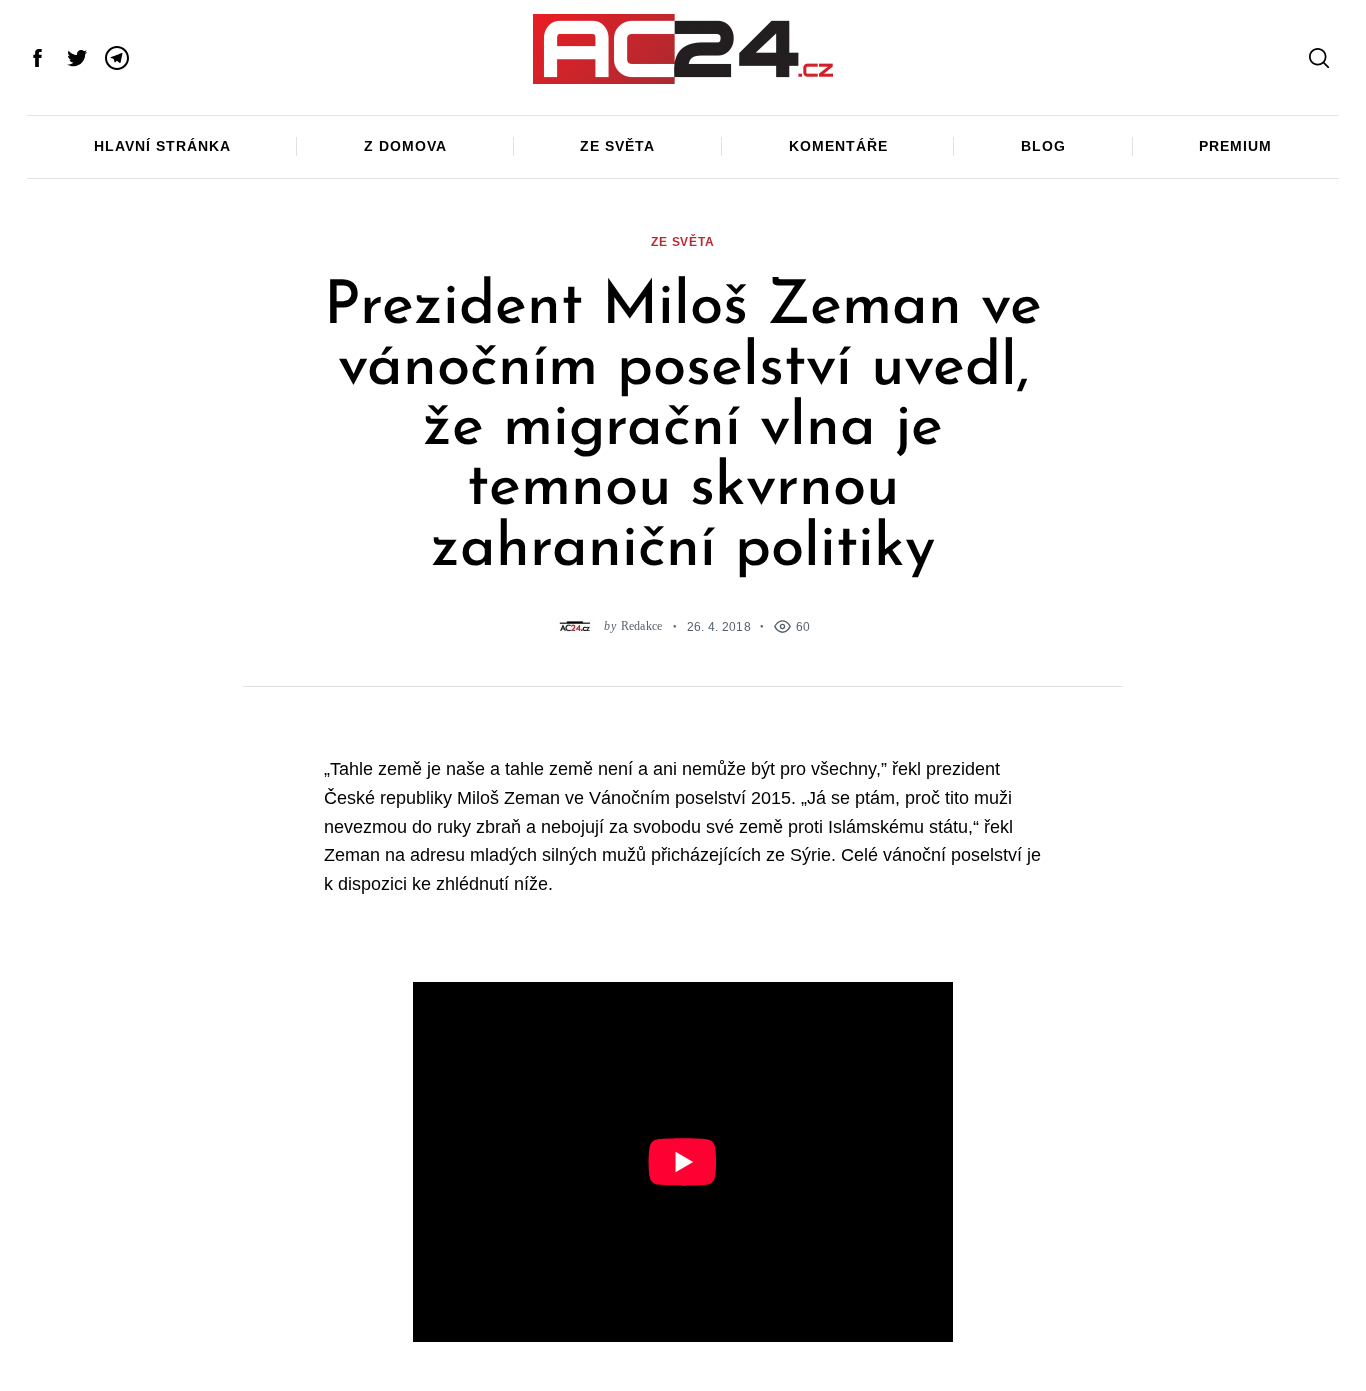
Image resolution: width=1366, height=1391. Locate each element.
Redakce (642, 626)
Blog (1043, 146)
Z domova (405, 146)
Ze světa (617, 146)
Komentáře (838, 146)
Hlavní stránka (162, 146)
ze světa (683, 241)
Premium (1235, 146)
